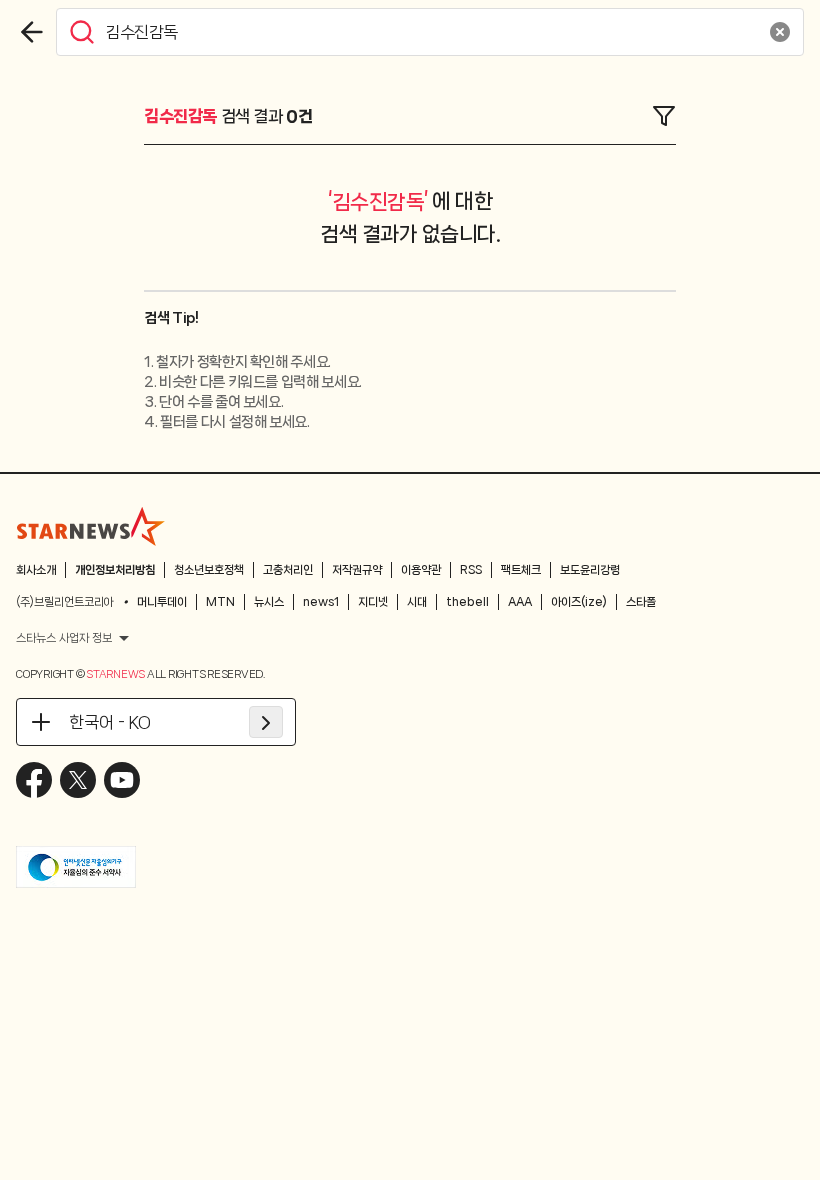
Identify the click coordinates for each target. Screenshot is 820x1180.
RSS (471, 570)
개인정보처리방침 (115, 570)
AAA (520, 602)
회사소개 (36, 570)
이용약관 (421, 570)
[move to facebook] (34, 780)
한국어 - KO (110, 722)
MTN (220, 602)
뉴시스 (269, 602)
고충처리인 (288, 570)
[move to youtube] (122, 780)
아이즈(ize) (579, 602)
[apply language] (266, 722)
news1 (321, 602)
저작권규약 (357, 570)
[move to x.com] (78, 780)
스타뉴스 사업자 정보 (64, 638)
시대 (417, 602)
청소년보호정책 (209, 570)
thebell (467, 602)
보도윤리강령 (590, 570)
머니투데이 (162, 602)
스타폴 (641, 602)
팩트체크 (521, 570)
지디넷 (373, 602)
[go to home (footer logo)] (91, 526)
